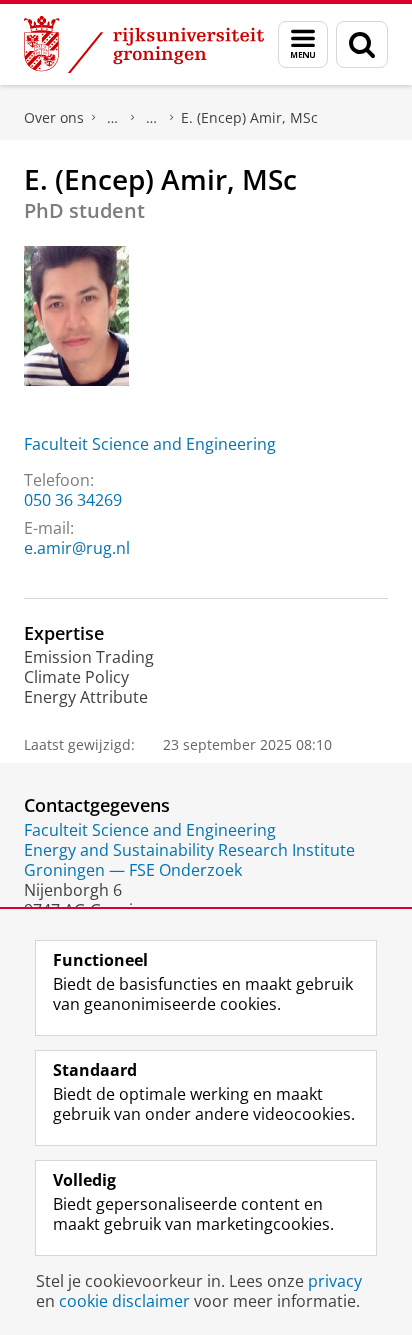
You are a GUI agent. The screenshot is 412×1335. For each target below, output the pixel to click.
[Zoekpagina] (362, 44)
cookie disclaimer (124, 1301)
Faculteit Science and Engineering (150, 444)
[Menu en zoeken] (303, 44)
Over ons (54, 117)
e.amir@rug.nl (77, 548)
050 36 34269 (73, 500)
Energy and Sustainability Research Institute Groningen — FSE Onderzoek (189, 860)
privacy (335, 1281)
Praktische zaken (113, 118)
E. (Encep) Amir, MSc (249, 117)
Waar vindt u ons (152, 118)
